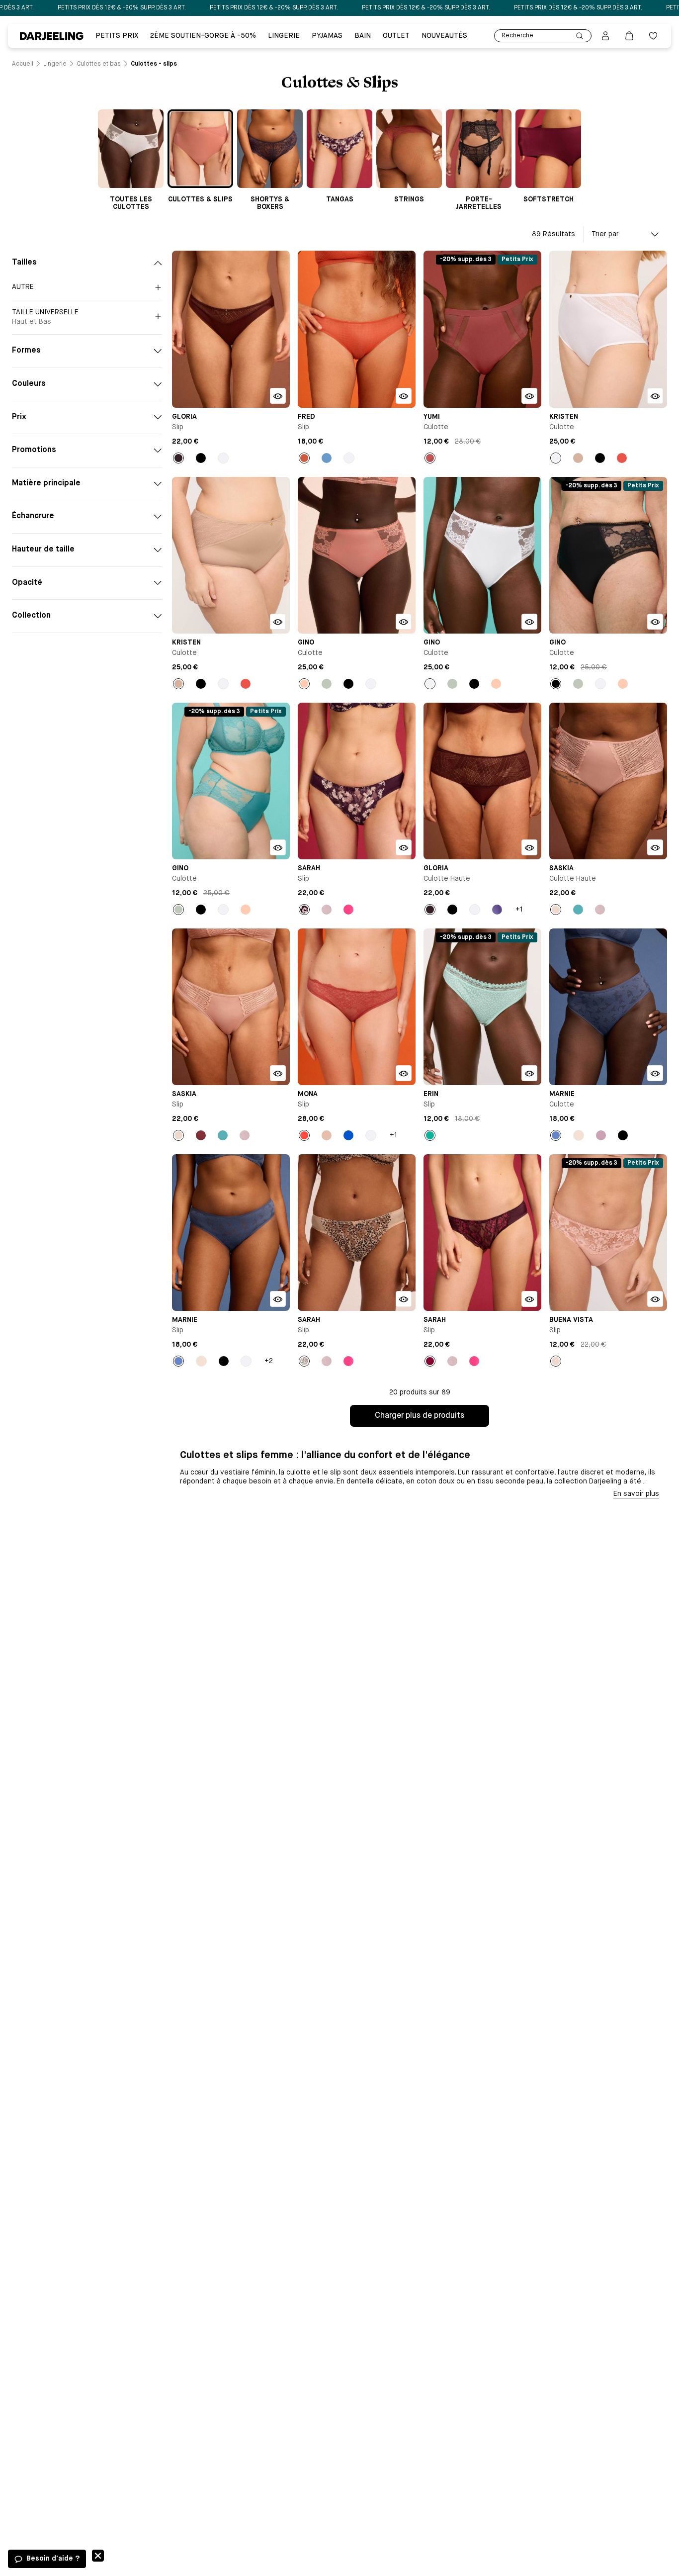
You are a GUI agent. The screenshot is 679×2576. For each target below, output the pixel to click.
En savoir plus (636, 1494)
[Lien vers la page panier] (629, 36)
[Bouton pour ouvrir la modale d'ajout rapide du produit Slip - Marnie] (278, 1299)
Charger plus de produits (420, 1416)
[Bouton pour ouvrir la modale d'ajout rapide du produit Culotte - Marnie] (655, 1073)
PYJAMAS (327, 36)
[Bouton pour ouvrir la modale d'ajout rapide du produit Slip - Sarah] (404, 847)
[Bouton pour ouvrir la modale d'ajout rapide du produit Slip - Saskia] (278, 1073)
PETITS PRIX (117, 36)
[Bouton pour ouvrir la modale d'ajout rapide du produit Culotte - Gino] (404, 622)
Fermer (98, 2556)
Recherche (517, 36)
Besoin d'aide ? (53, 2559)
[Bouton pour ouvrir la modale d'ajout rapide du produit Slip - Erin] (529, 1073)
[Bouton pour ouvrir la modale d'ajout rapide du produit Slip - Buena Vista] (655, 1299)
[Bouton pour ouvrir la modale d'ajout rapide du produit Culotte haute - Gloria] (529, 847)
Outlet (396, 36)
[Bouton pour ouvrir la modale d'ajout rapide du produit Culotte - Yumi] (529, 396)
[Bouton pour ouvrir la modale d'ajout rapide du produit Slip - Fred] (404, 396)
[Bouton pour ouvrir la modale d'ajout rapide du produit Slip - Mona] (404, 1073)
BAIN (363, 36)
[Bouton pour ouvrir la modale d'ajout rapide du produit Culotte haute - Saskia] (655, 847)
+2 (269, 1361)
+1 (519, 910)
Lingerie (284, 36)
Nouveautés (444, 36)
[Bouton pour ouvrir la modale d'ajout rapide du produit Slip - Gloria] (278, 396)
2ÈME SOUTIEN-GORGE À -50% (203, 36)
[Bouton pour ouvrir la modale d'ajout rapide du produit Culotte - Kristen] (655, 396)
